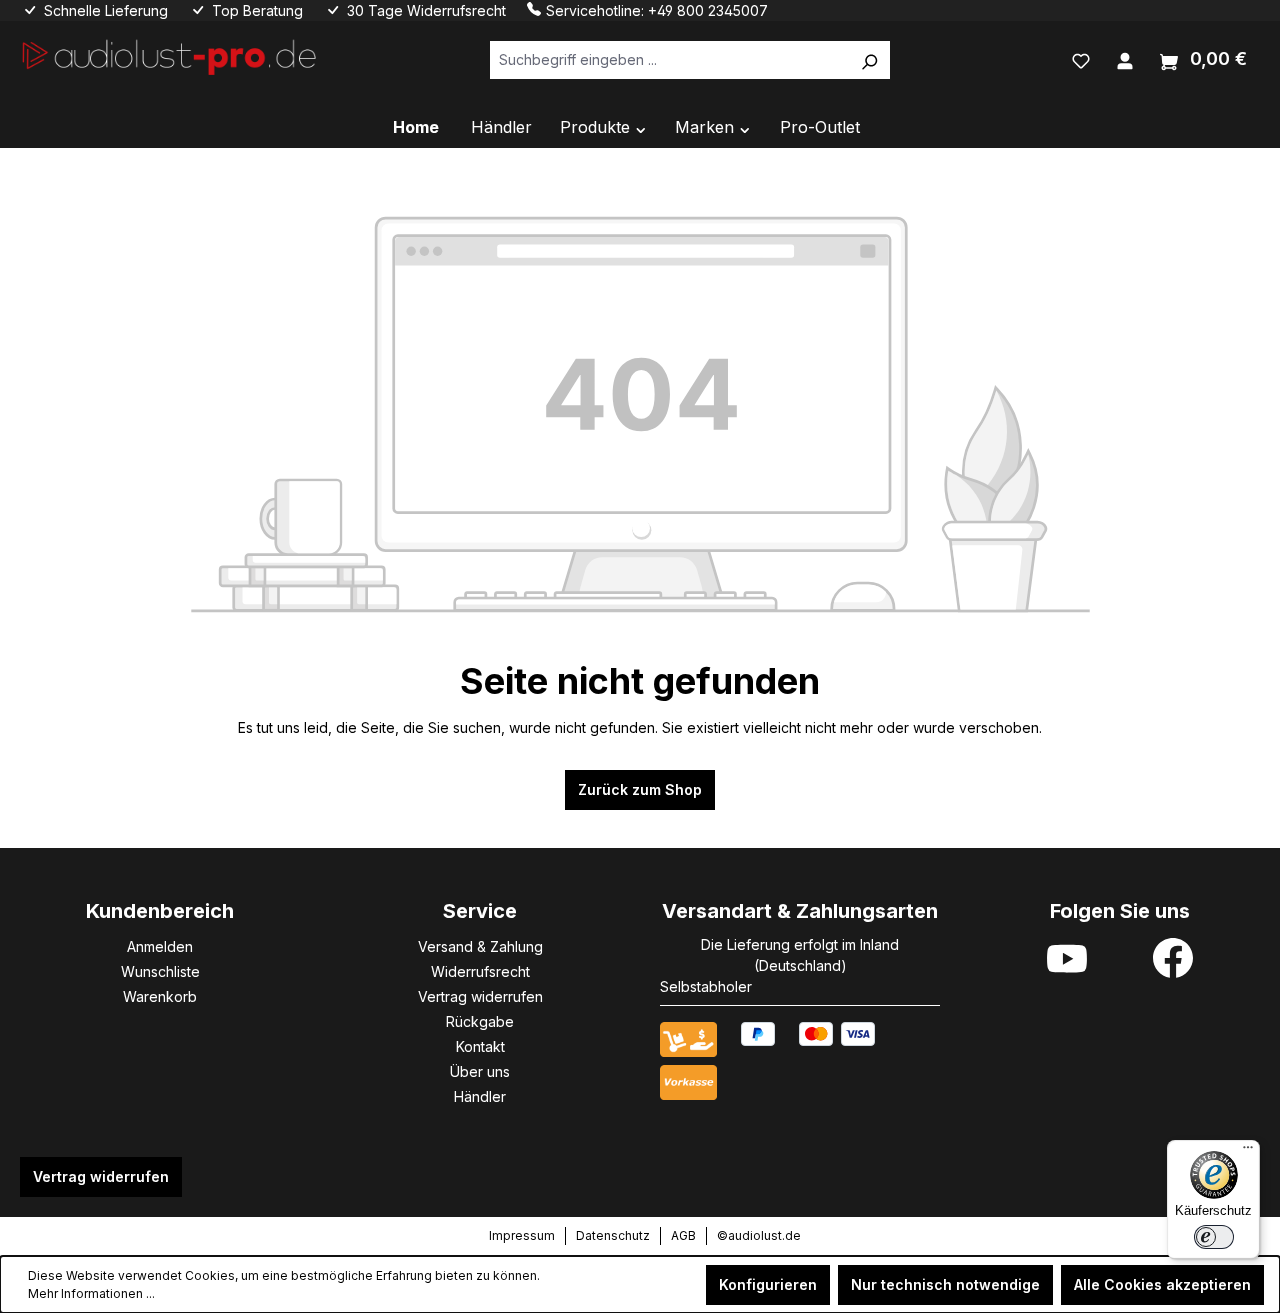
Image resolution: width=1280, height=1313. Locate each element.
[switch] (1214, 1237)
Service (480, 911)
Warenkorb (160, 996)
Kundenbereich (160, 911)
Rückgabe (480, 1021)
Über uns (480, 1071)
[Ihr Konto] (1125, 59)
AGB (683, 1235)
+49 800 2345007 (708, 10)
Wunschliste (160, 971)
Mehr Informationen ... (91, 1293)
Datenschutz (613, 1235)
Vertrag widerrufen (480, 996)
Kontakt (480, 1046)
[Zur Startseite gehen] (170, 55)
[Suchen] (869, 60)
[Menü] (1248, 1152)
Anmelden (160, 946)
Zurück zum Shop (640, 789)
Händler (480, 1096)
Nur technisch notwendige (945, 1284)
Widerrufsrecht (480, 971)
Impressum (522, 1235)
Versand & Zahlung (480, 946)
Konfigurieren (768, 1284)
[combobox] (669, 60)
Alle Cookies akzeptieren (1162, 1284)
